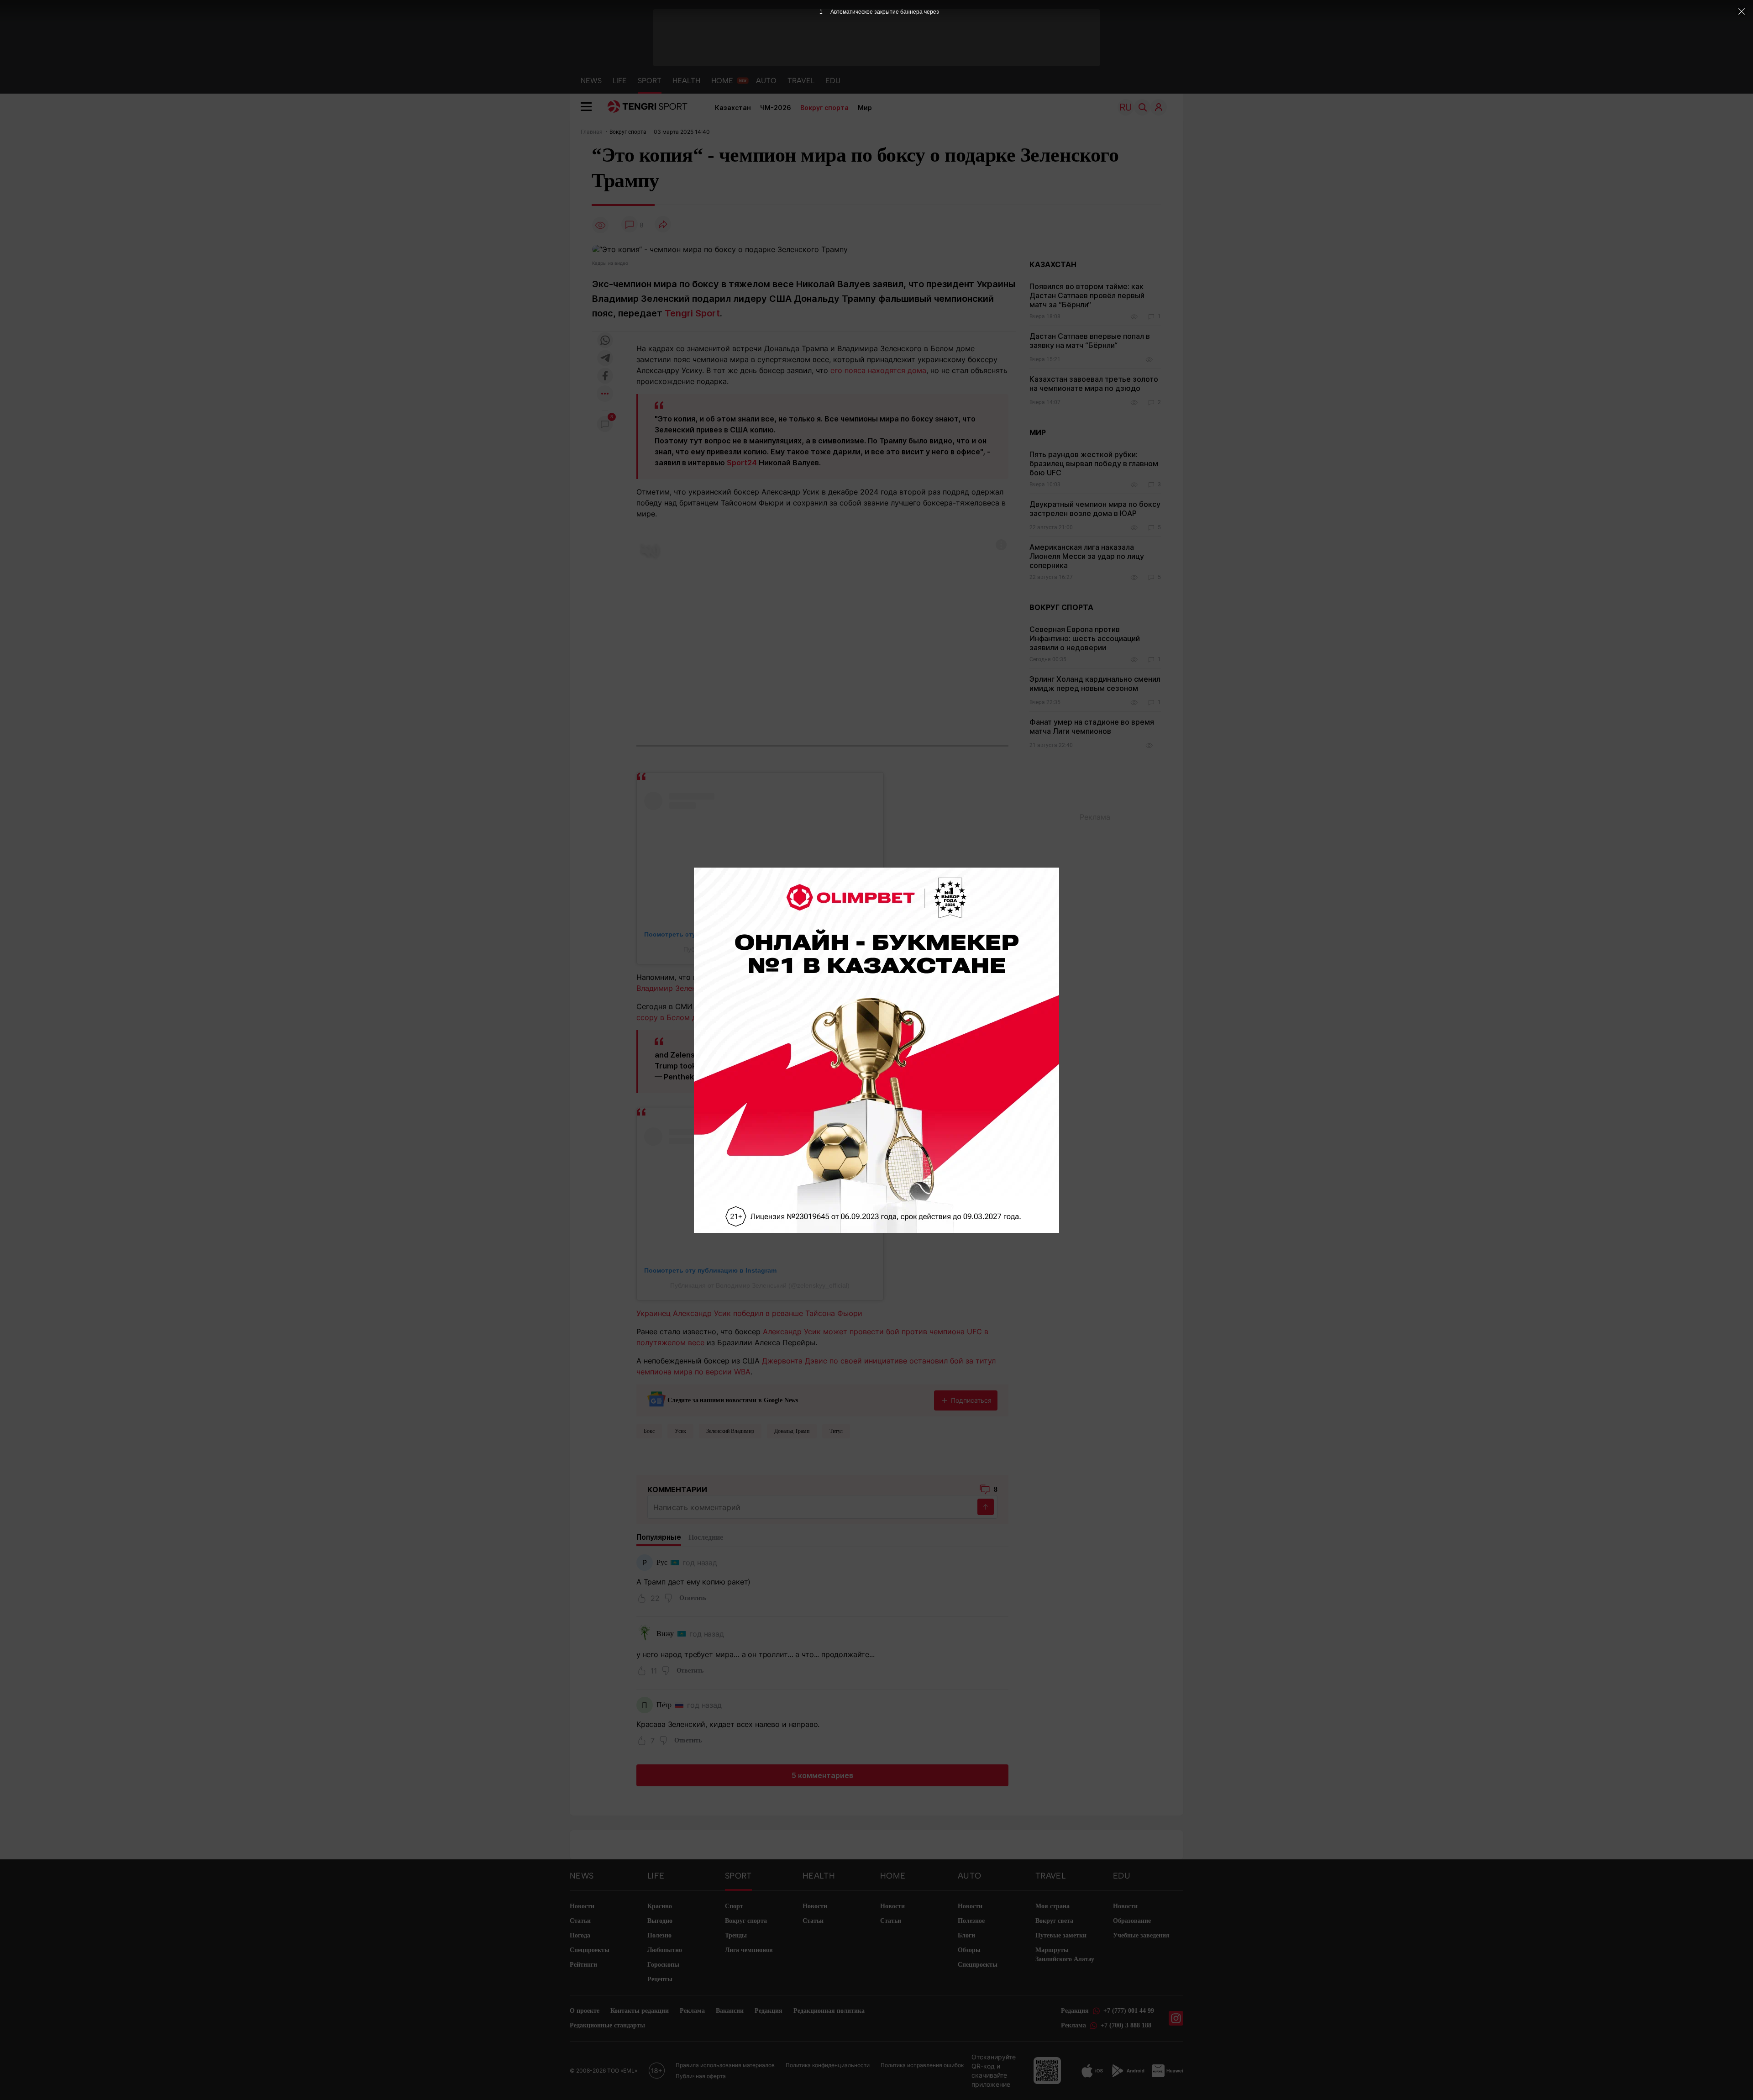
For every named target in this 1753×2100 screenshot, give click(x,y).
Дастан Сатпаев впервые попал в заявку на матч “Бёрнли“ (1090, 341)
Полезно (659, 1935)
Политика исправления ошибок (922, 2065)
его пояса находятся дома (878, 370)
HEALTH (686, 81)
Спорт (734, 1906)
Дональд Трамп (792, 1431)
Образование (1132, 1921)
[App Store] (1092, 2071)
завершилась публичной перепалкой (868, 977)
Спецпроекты (590, 1950)
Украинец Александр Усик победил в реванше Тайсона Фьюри (749, 1313)
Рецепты (660, 1979)
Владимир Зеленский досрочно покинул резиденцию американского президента (784, 988)
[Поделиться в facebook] (605, 376)
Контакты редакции (640, 2011)
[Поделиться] (663, 225)
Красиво (660, 1906)
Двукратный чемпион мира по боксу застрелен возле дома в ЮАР (1095, 509)
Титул (836, 1431)
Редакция (769, 2011)
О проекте (585, 2011)
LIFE (620, 81)
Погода (580, 1935)
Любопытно (665, 1950)
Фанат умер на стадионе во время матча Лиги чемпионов (1092, 726)
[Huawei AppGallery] (1168, 2071)
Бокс (649, 1431)
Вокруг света (1054, 1921)
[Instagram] (1176, 2018)
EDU (833, 81)
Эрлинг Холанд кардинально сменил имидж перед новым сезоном (1095, 684)
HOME (722, 81)
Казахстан (733, 108)
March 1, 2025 (789, 1077)
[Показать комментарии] (630, 225)
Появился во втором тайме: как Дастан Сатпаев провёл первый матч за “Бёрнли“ (1087, 295)
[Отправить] (986, 1507)
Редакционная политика (829, 2011)
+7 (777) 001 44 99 (1129, 2011)
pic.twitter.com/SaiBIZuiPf (787, 1066)
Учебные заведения (1141, 1935)
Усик (680, 1431)
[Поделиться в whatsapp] (605, 341)
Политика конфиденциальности (828, 2065)
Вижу (665, 1634)
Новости (582, 1906)
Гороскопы (663, 1965)
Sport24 (742, 463)
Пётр (664, 1705)
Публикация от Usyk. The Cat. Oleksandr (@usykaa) (760, 949)
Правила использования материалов (725, 2065)
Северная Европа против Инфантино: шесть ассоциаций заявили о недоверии (1085, 638)
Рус (662, 1562)
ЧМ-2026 (776, 108)
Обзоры (969, 1950)
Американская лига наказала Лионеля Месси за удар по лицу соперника (1087, 556)
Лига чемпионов (749, 1950)
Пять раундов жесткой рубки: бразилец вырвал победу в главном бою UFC (1094, 463)
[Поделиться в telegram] (605, 359)
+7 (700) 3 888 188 (1126, 2025)
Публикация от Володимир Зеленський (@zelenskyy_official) (760, 1285)
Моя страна (1052, 1906)
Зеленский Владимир (730, 1431)
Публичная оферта (701, 2076)
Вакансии (730, 2011)
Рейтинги (583, 1965)
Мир (865, 108)
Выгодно (660, 1921)
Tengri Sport (692, 313)
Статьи (580, 1921)
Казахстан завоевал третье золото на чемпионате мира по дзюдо (1094, 384)
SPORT (650, 81)
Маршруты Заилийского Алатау (1065, 1955)
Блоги (966, 1935)
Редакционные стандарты (607, 2025)
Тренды (736, 1935)
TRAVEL (801, 81)
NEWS (591, 81)
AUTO (766, 81)
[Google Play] (1128, 2071)
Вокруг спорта (824, 108)
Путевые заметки (1061, 1935)
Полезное (971, 1921)
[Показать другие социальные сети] (605, 394)
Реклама (692, 2011)
